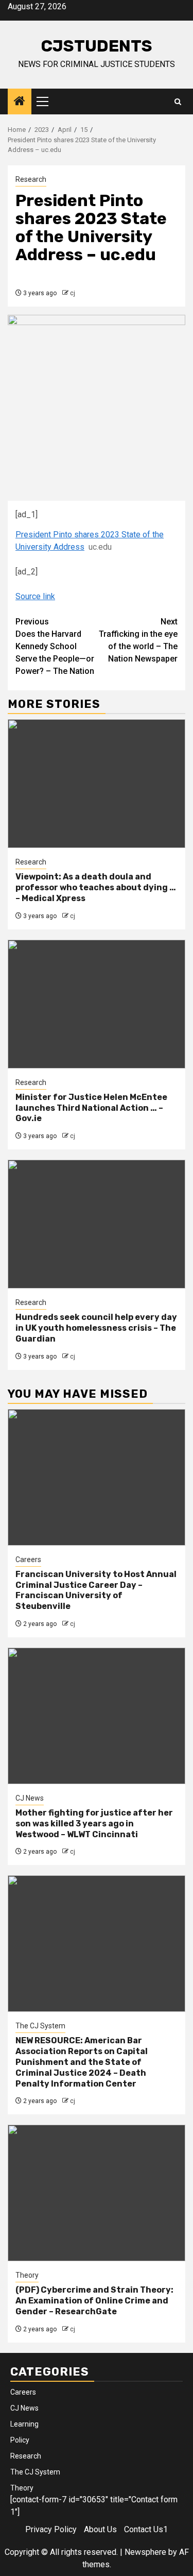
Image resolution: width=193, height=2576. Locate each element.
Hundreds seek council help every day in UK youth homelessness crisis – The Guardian (96, 1328)
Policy (20, 2440)
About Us (100, 2529)
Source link (35, 596)
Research (31, 179)
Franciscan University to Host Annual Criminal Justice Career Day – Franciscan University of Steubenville (96, 1590)
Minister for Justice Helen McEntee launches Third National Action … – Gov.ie (91, 1108)
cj (73, 293)
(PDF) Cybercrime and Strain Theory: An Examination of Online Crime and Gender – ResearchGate (94, 2301)
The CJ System (40, 2026)
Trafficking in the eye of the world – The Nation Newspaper (138, 640)
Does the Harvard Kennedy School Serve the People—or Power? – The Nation (55, 646)
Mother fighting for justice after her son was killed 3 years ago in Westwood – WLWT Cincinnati (94, 1824)
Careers (28, 1560)
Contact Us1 (146, 2529)
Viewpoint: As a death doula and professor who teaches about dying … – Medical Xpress (96, 887)
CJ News (30, 1798)
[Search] (178, 102)
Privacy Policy (51, 2529)
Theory (27, 2275)
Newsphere (145, 2552)
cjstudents (97, 46)
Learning (24, 2424)
